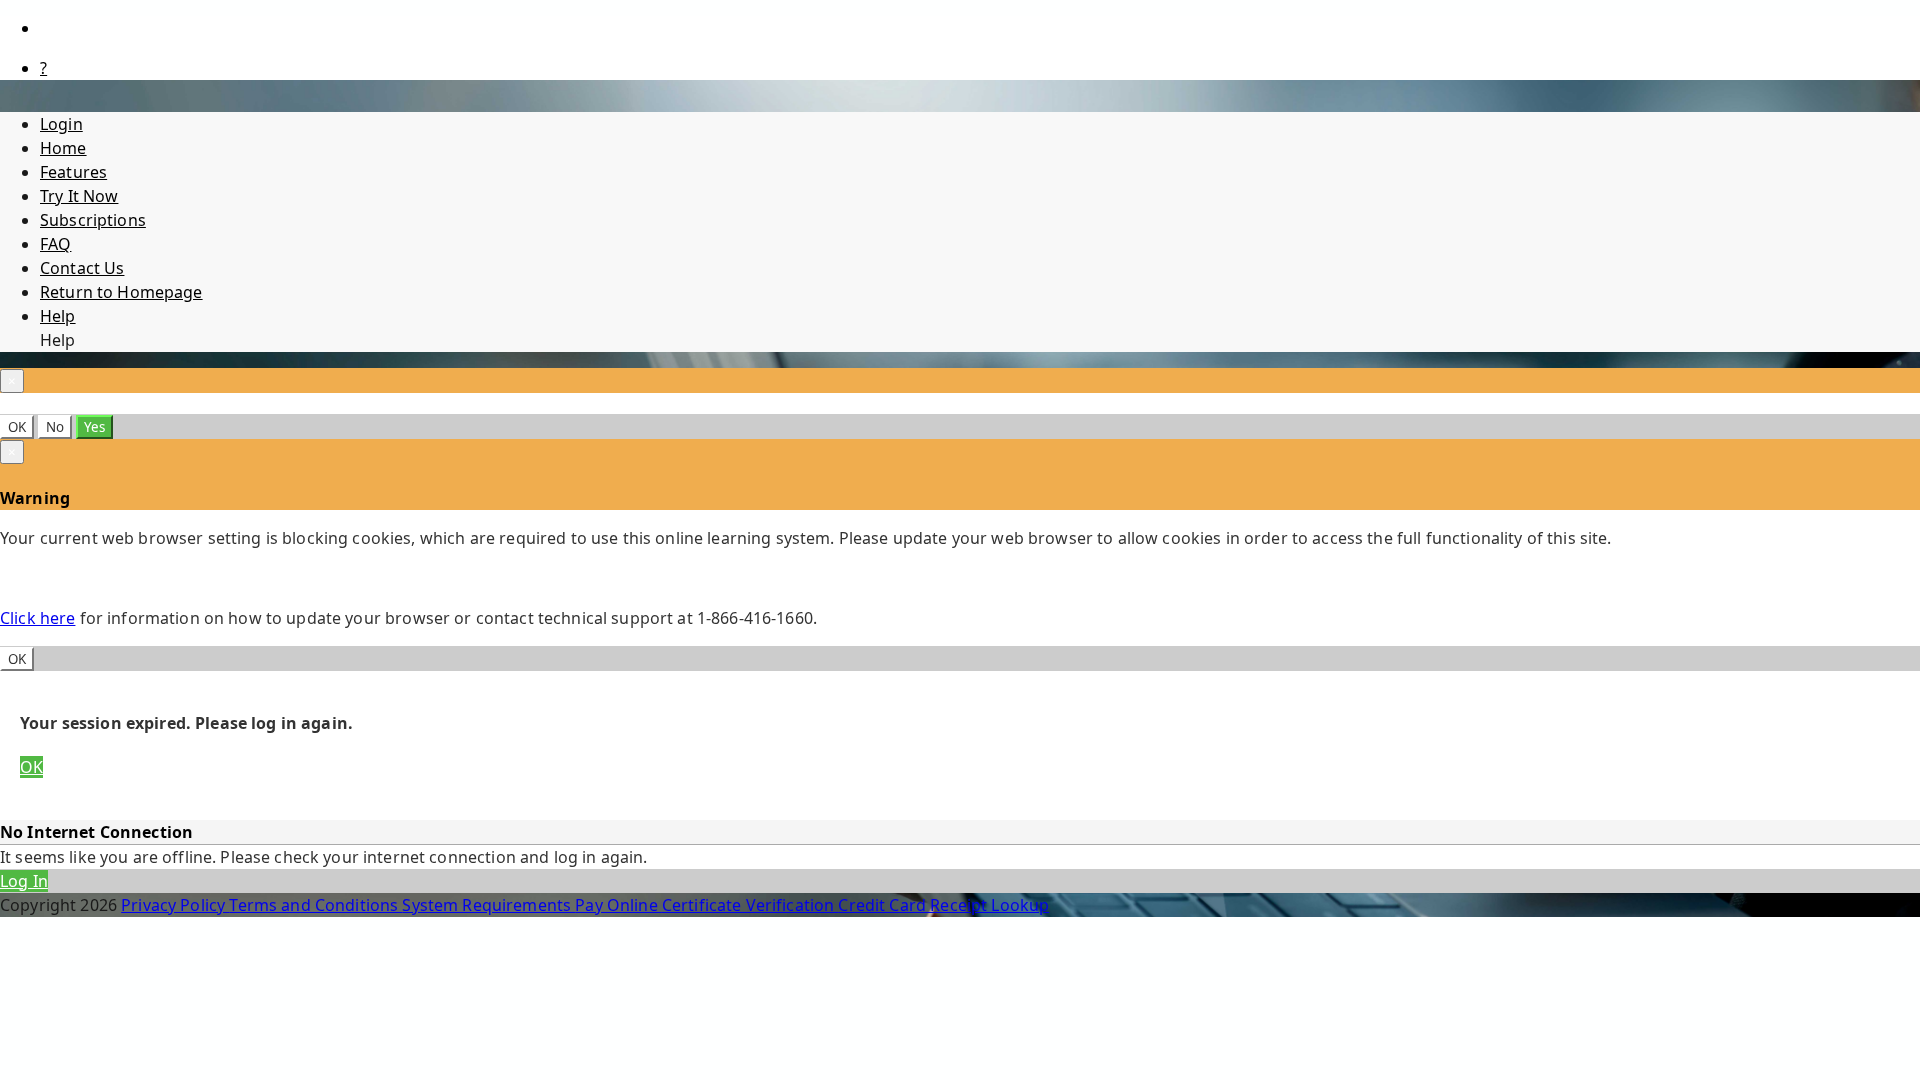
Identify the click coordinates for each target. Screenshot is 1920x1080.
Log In (24, 881)
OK (17, 427)
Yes (94, 427)
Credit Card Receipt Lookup (943, 905)
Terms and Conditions (315, 905)
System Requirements (488, 905)
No (55, 427)
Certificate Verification (750, 905)
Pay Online (618, 905)
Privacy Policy (175, 905)
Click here (37, 618)
